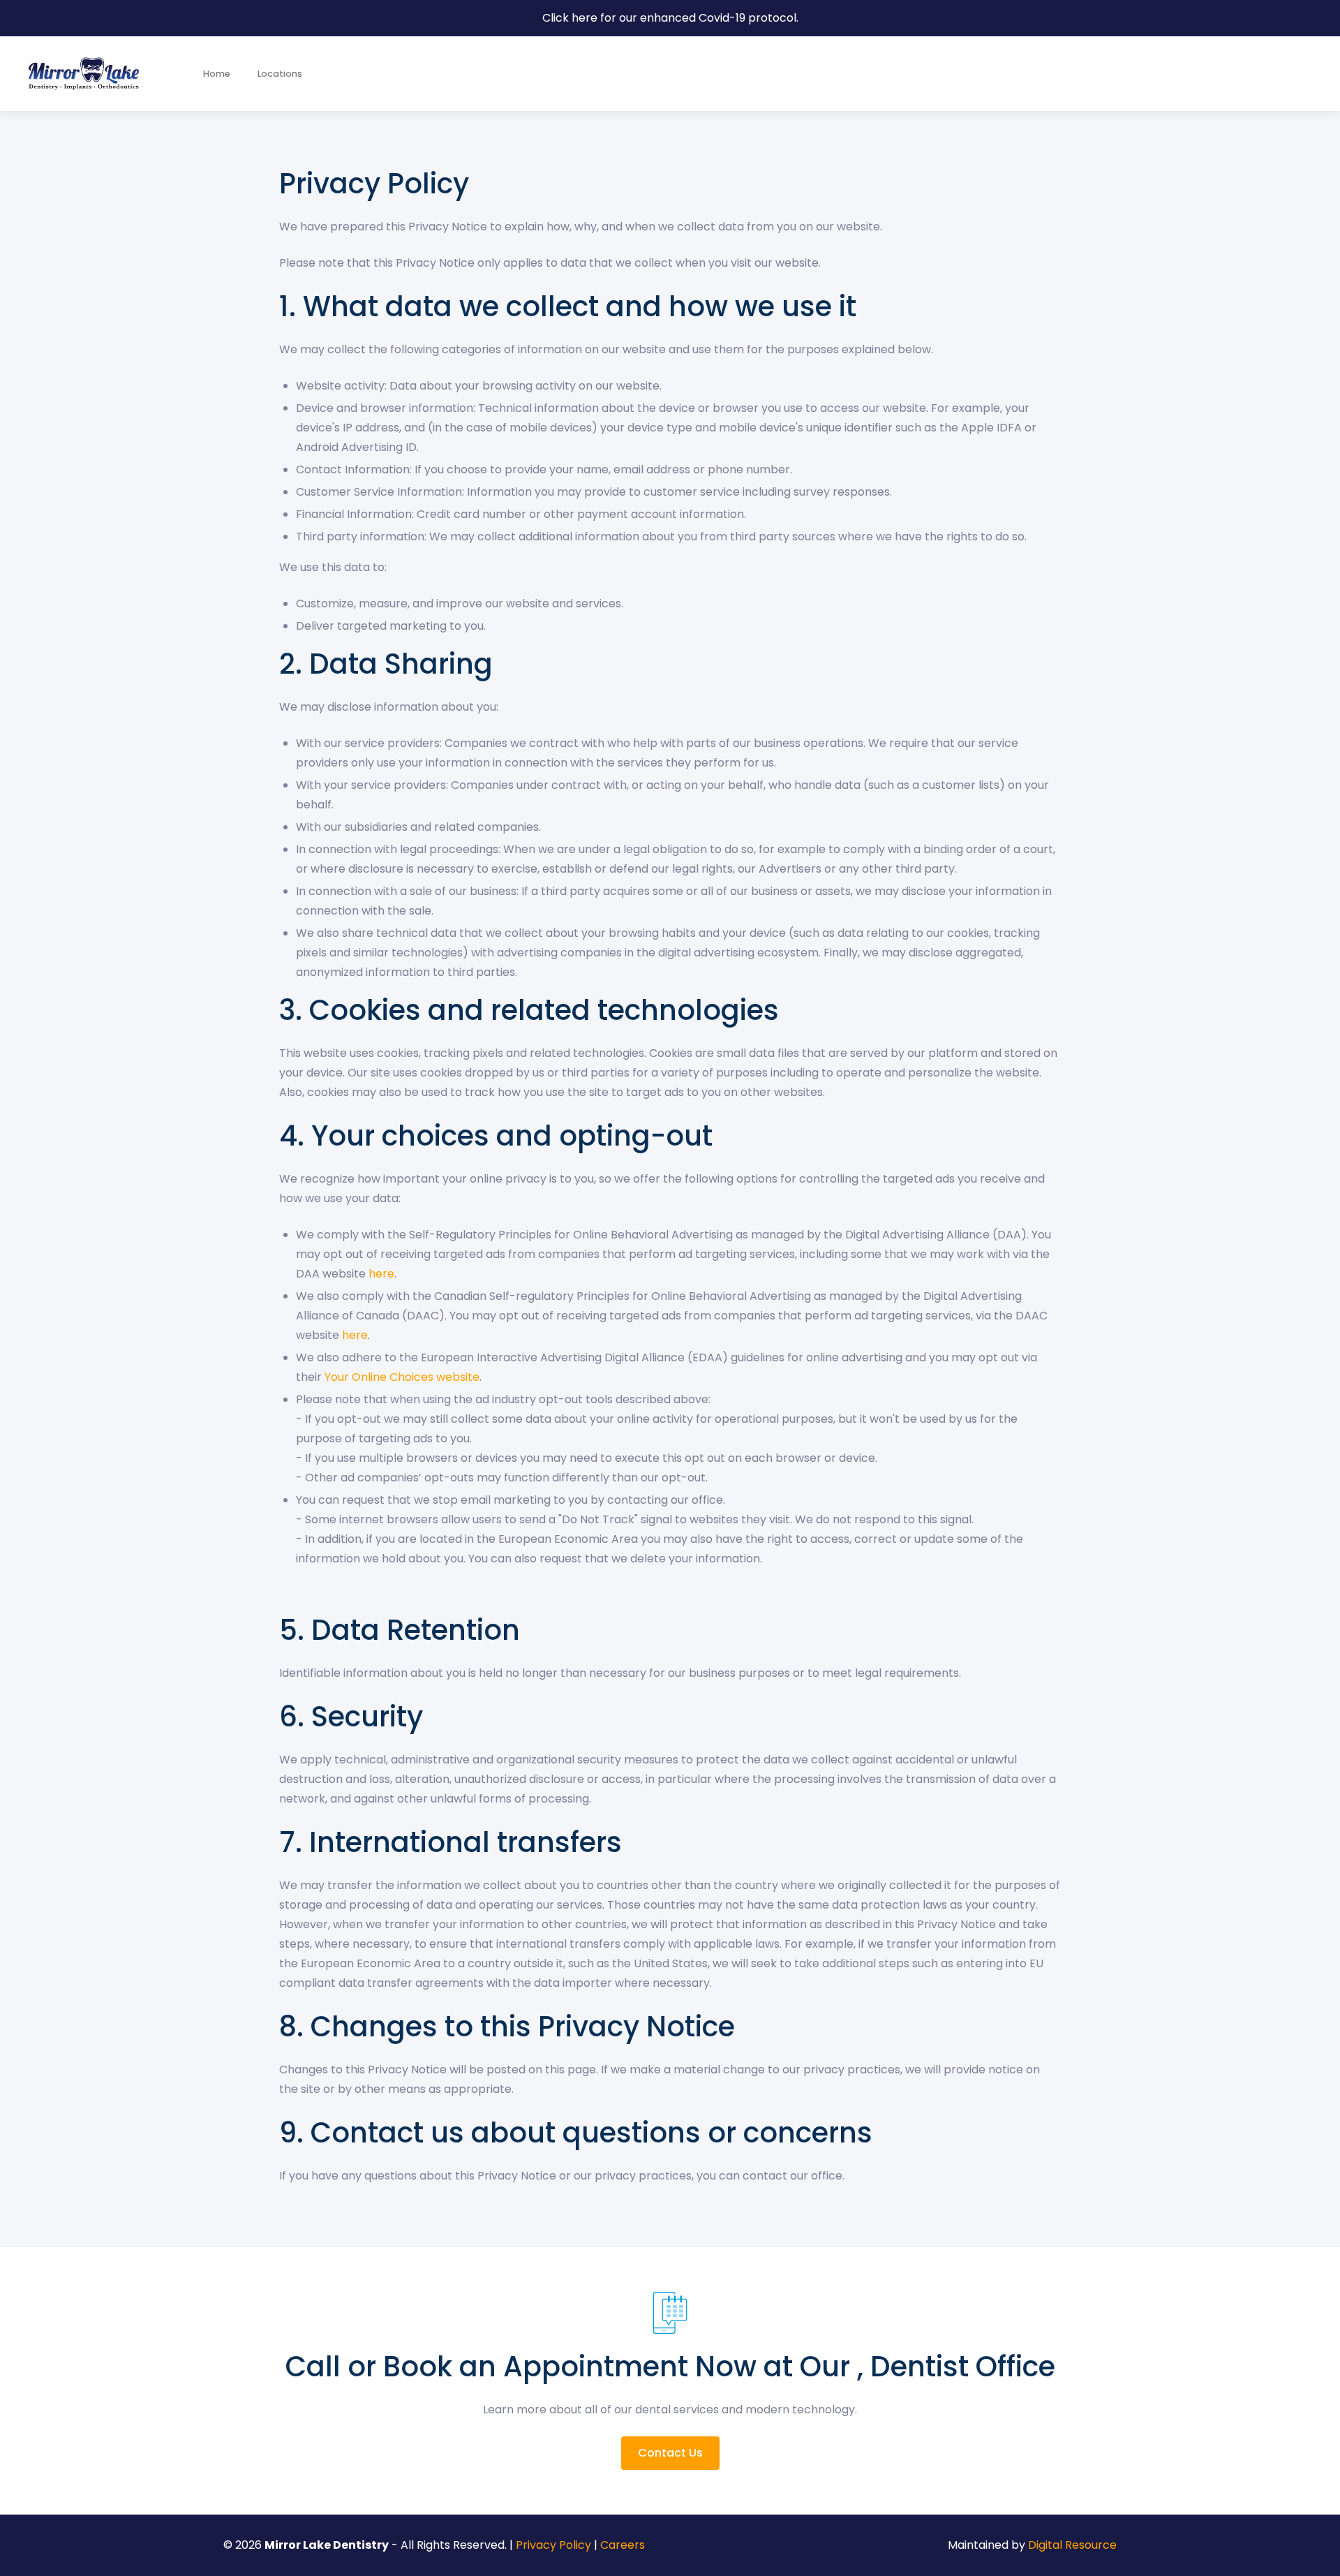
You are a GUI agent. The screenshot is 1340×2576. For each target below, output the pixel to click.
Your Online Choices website (402, 1377)
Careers (623, 2545)
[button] (279, 74)
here (381, 1274)
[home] (84, 74)
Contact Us (670, 2453)
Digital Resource (1072, 2545)
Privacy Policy (553, 2545)
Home (217, 74)
